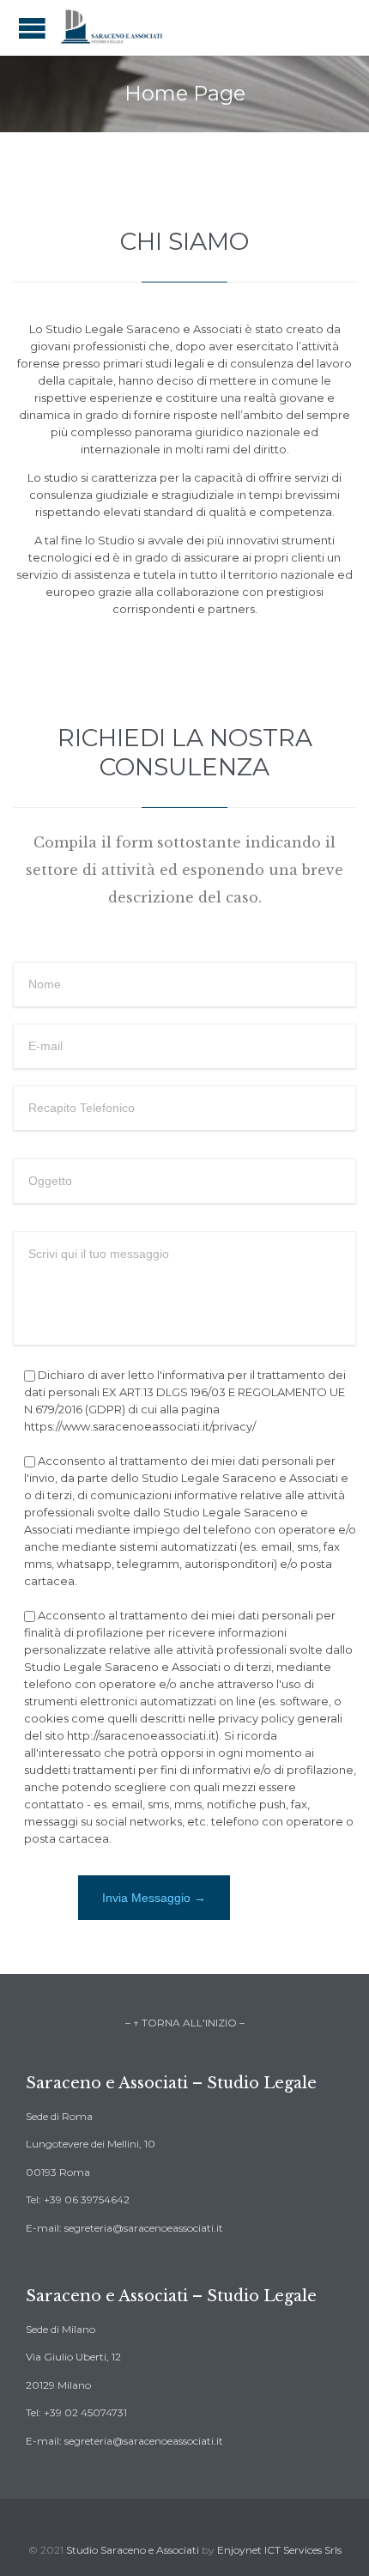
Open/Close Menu (32, 28)
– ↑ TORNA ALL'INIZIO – (185, 2023)
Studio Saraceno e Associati (134, 2550)
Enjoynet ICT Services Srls (279, 2550)
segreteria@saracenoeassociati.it (144, 2228)
